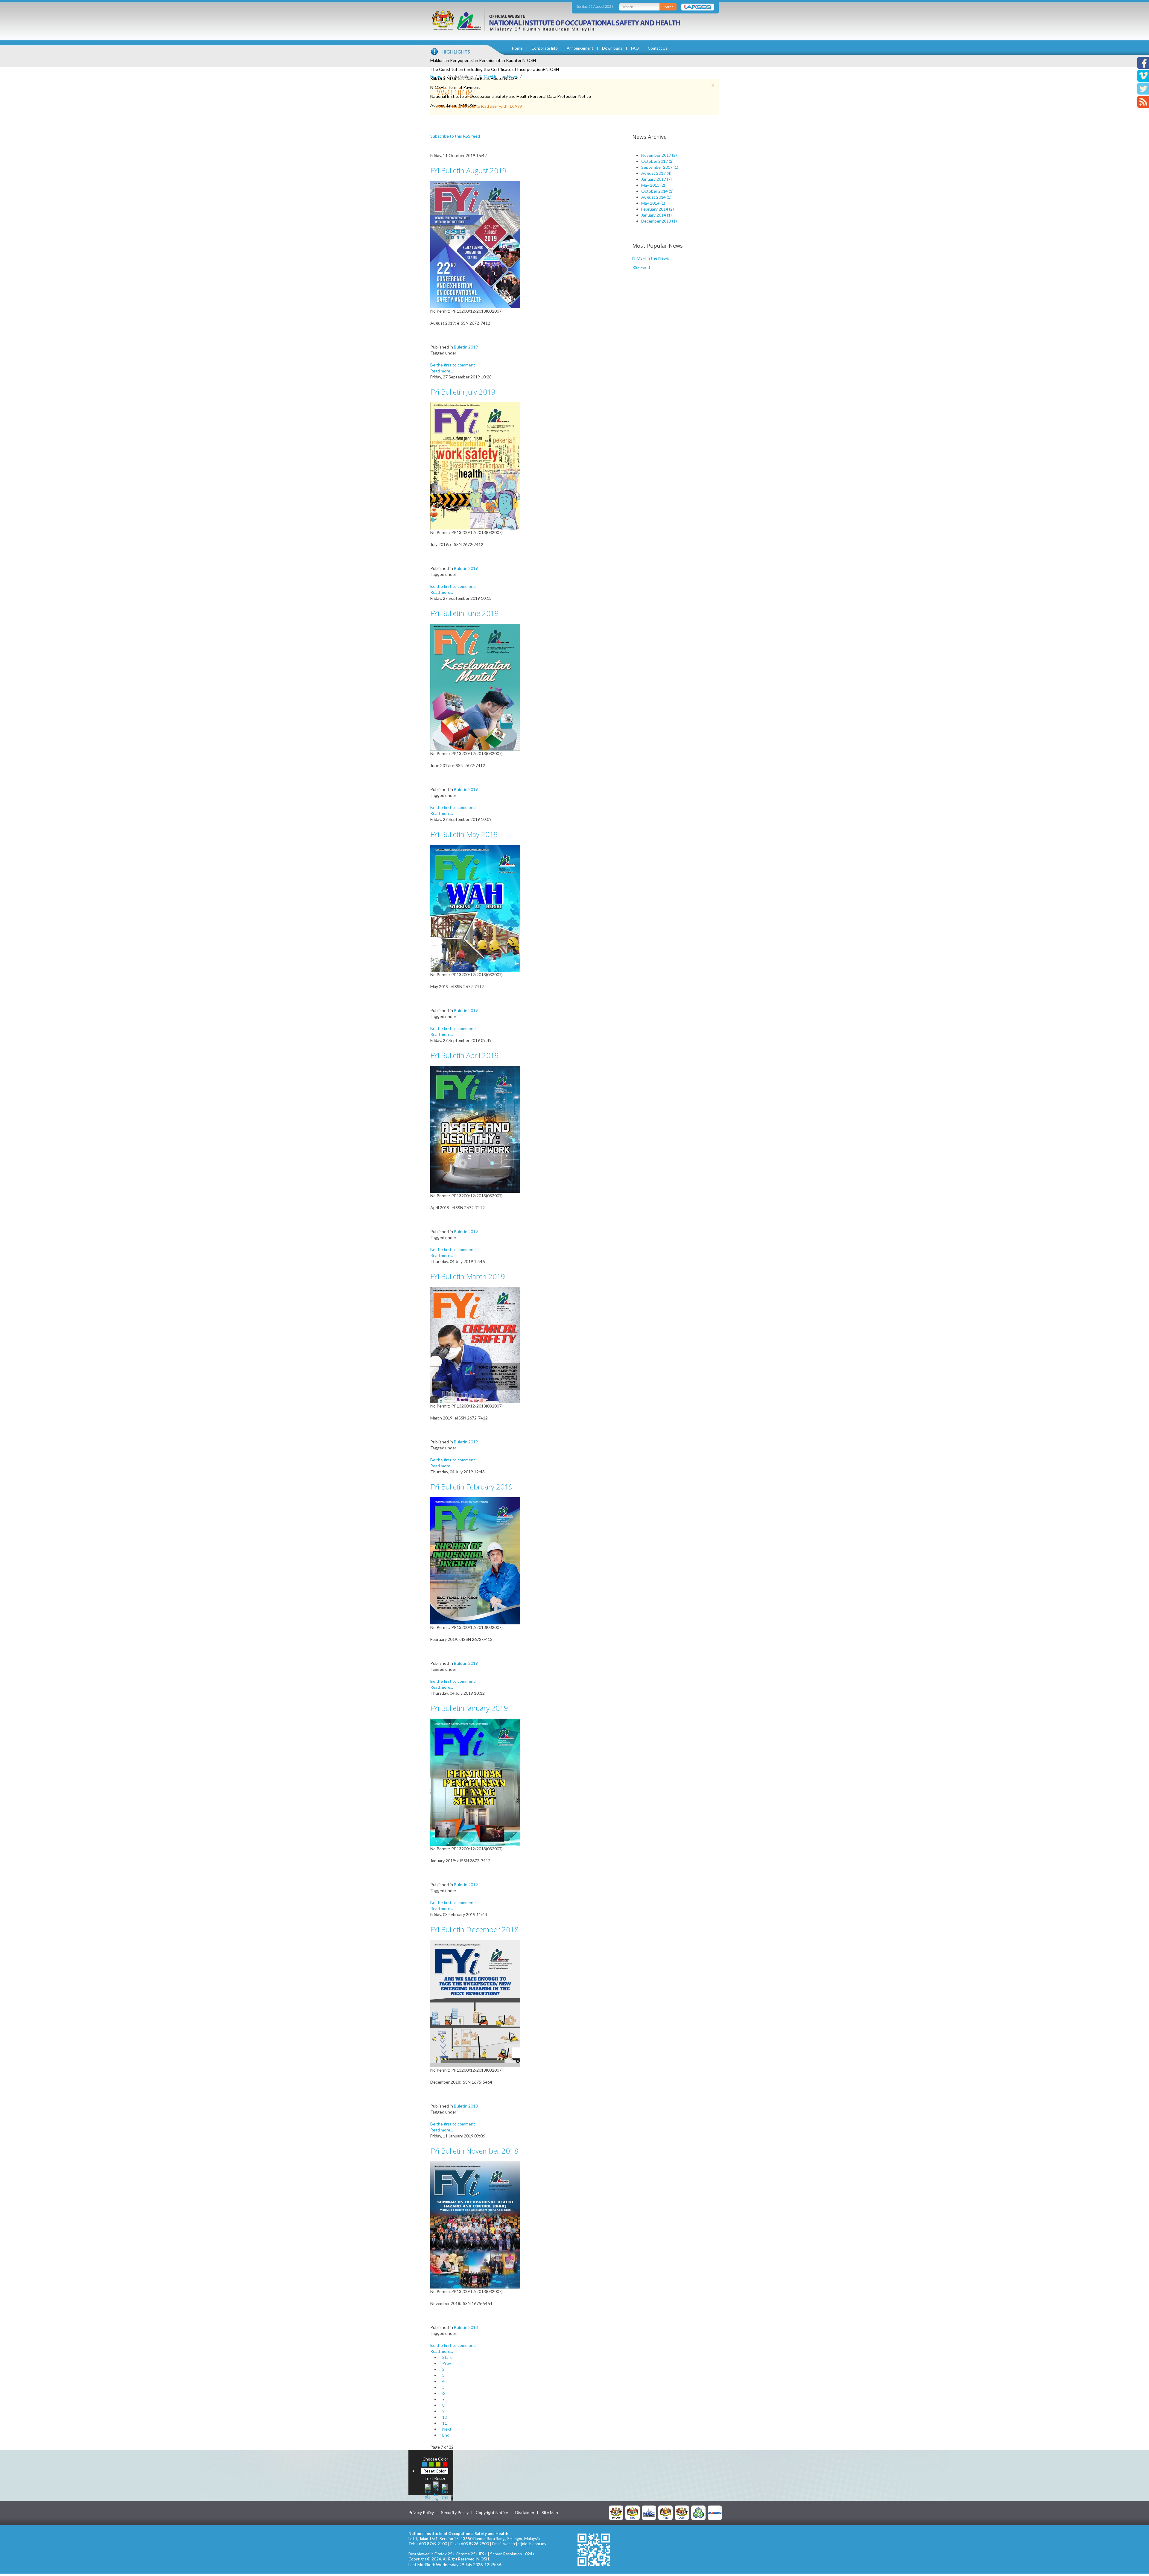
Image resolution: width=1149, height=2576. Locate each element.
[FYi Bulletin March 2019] (475, 1345)
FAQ (635, 48)
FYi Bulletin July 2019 (463, 392)
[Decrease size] (445, 2491)
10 (445, 2417)
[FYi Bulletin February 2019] (475, 1560)
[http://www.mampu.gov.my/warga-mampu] (715, 2512)
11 (445, 2423)
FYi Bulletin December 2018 (474, 1929)
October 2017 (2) (657, 161)
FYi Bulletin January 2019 (469, 1708)
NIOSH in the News (651, 258)
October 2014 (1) (657, 191)
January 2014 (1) (656, 215)
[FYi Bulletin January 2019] (475, 1782)
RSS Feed (641, 267)
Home (517, 48)
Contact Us (658, 48)
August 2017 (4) (656, 173)
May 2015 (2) (653, 185)
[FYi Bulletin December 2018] (475, 2003)
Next (447, 2429)
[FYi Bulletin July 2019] (475, 465)
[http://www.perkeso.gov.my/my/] (698, 2512)
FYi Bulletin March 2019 (468, 1276)
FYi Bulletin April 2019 (465, 1055)
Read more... (442, 371)
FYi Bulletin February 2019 (472, 1487)
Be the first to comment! (453, 365)
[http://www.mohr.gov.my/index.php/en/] (665, 2512)
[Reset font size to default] (436, 2491)
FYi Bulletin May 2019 (464, 834)
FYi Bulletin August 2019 (468, 170)
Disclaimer (525, 2513)
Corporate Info (545, 48)
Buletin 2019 (466, 347)
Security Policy (455, 2513)
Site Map (550, 2513)
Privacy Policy (421, 2513)
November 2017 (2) (659, 155)
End (446, 2435)
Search (668, 7)
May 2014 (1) (653, 203)
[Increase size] (428, 2491)
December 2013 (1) (659, 221)
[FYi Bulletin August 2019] (475, 244)
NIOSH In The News (499, 76)
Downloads (612, 48)
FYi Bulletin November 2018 (474, 2151)
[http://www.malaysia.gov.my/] (616, 2512)
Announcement (580, 48)
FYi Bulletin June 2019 (465, 613)
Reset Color (435, 2471)
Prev (447, 2363)
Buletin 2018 (466, 2106)
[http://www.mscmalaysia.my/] (649, 2512)
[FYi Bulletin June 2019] (475, 687)
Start (447, 2357)
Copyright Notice (492, 2513)
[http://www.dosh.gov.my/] (682, 2512)
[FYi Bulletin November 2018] (475, 2224)
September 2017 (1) (660, 167)
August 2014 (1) (656, 197)
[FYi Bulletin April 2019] (475, 1129)
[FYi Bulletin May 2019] (475, 908)
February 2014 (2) (658, 209)
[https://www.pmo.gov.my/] (633, 2512)
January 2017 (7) (656, 179)
